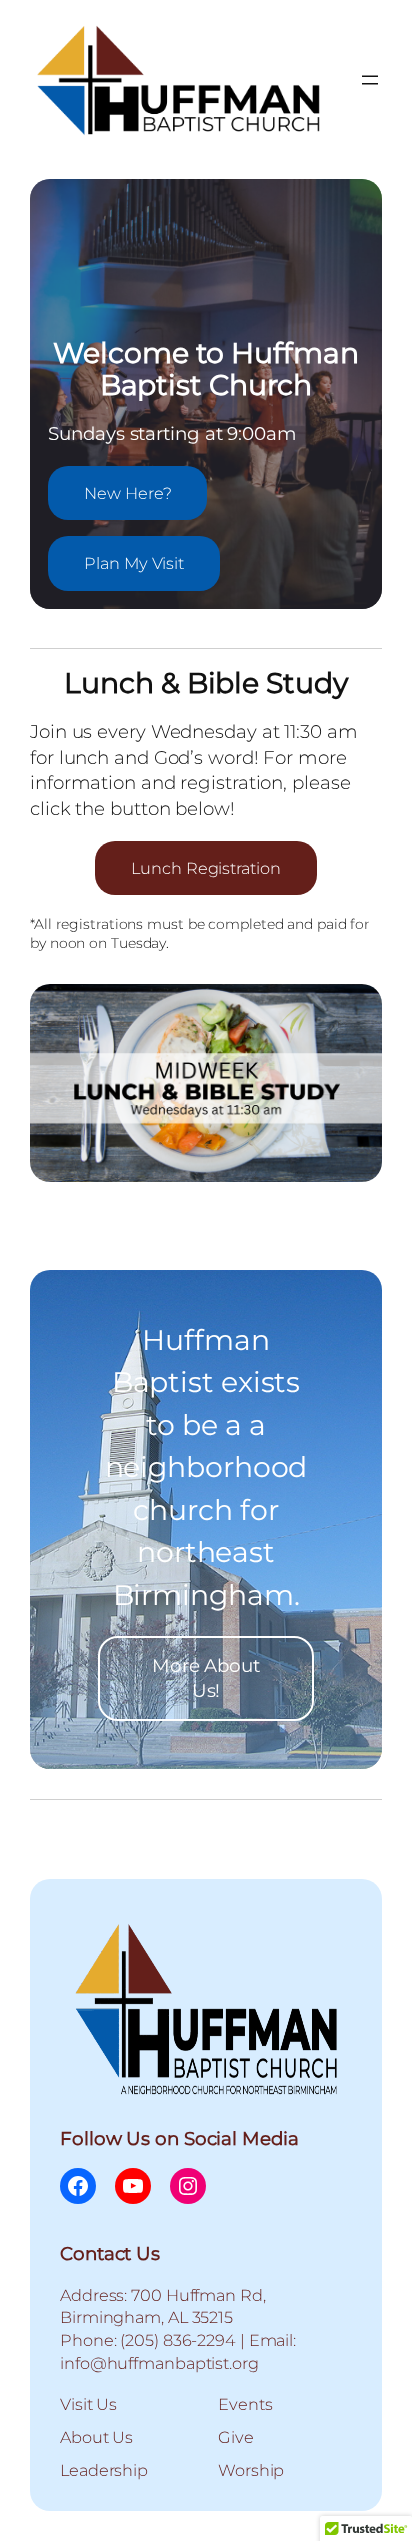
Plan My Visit (134, 563)
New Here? (127, 493)
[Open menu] (370, 80)
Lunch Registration (205, 868)
